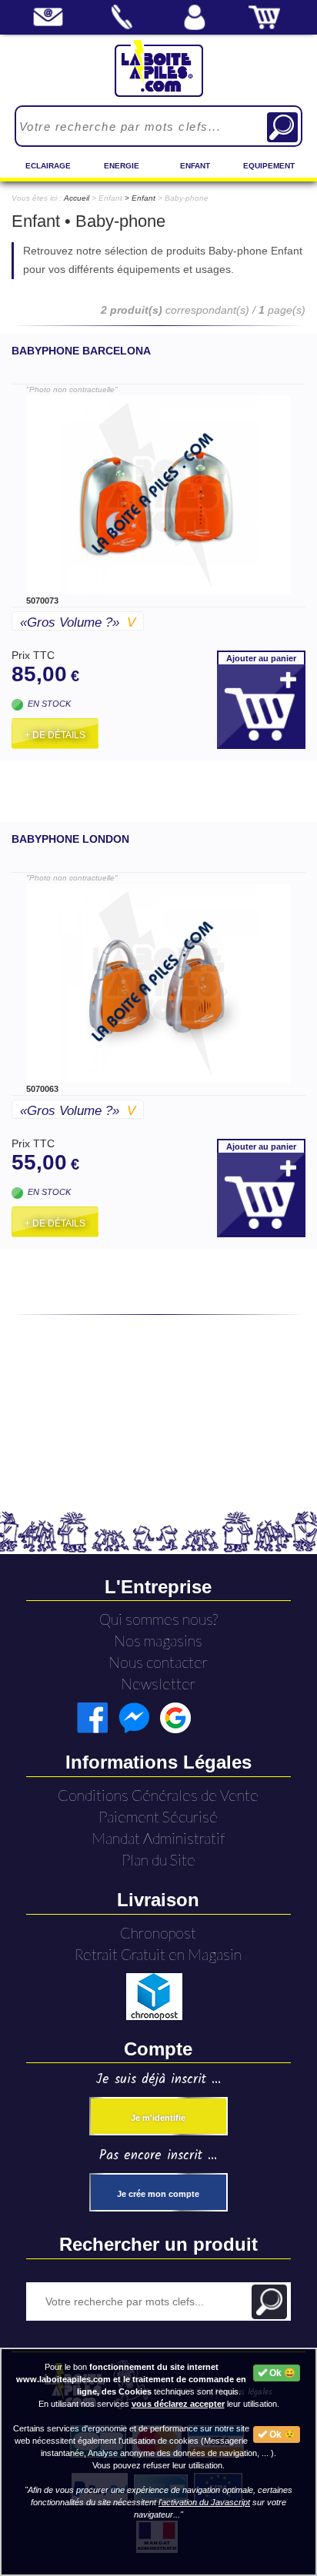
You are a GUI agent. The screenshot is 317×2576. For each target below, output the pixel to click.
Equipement (269, 166)
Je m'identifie (158, 2118)
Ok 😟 (281, 2435)
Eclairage (48, 166)
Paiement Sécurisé (158, 1817)
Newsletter (158, 1684)
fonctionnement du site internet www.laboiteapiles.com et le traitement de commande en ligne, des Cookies (131, 2379)
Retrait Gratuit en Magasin (158, 1954)
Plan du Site (158, 1860)
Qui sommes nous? (158, 1619)
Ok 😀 (281, 2373)
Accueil (77, 198)
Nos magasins (158, 1641)
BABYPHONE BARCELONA (81, 351)
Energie (122, 166)
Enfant (195, 166)
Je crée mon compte (158, 2194)
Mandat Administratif (158, 1838)
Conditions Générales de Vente (158, 1795)
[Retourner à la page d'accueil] (159, 68)
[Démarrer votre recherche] (282, 127)
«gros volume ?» (78, 622)
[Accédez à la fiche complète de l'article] (158, 495)
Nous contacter (158, 1662)
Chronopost (158, 1933)
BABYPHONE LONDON (70, 839)
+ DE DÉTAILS (55, 735)
